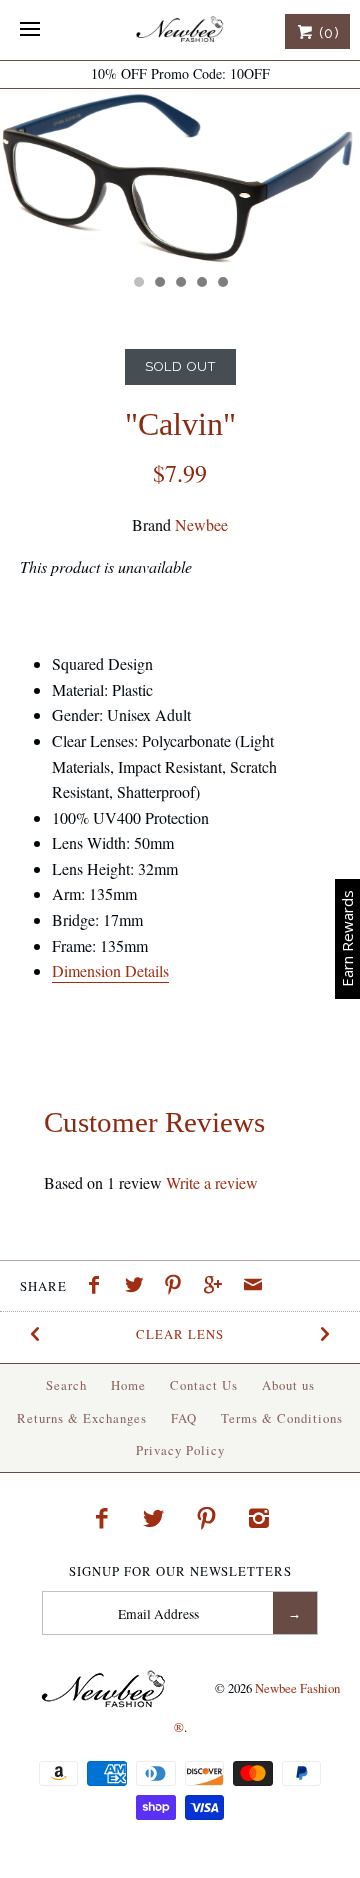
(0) (327, 33)
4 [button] (201, 284)
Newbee (201, 524)
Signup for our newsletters (180, 1571)
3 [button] (180, 284)
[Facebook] (101, 1518)
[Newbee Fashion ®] (180, 30)
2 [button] (159, 284)
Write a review (212, 1182)
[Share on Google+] (218, 1287)
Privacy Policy (180, 1450)
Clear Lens (180, 1334)
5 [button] (222, 284)
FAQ (184, 1418)
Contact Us (204, 1385)
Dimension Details (110, 970)
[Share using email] (253, 1287)
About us (288, 1385)
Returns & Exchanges (82, 1418)
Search (66, 1385)
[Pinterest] (207, 1518)
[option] (180, 176)
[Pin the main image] (178, 1287)
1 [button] (138, 284)
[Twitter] (154, 1518)
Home (128, 1385)
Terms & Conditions (282, 1418)
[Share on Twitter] (139, 1287)
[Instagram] (259, 1518)
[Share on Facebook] (99, 1287)
